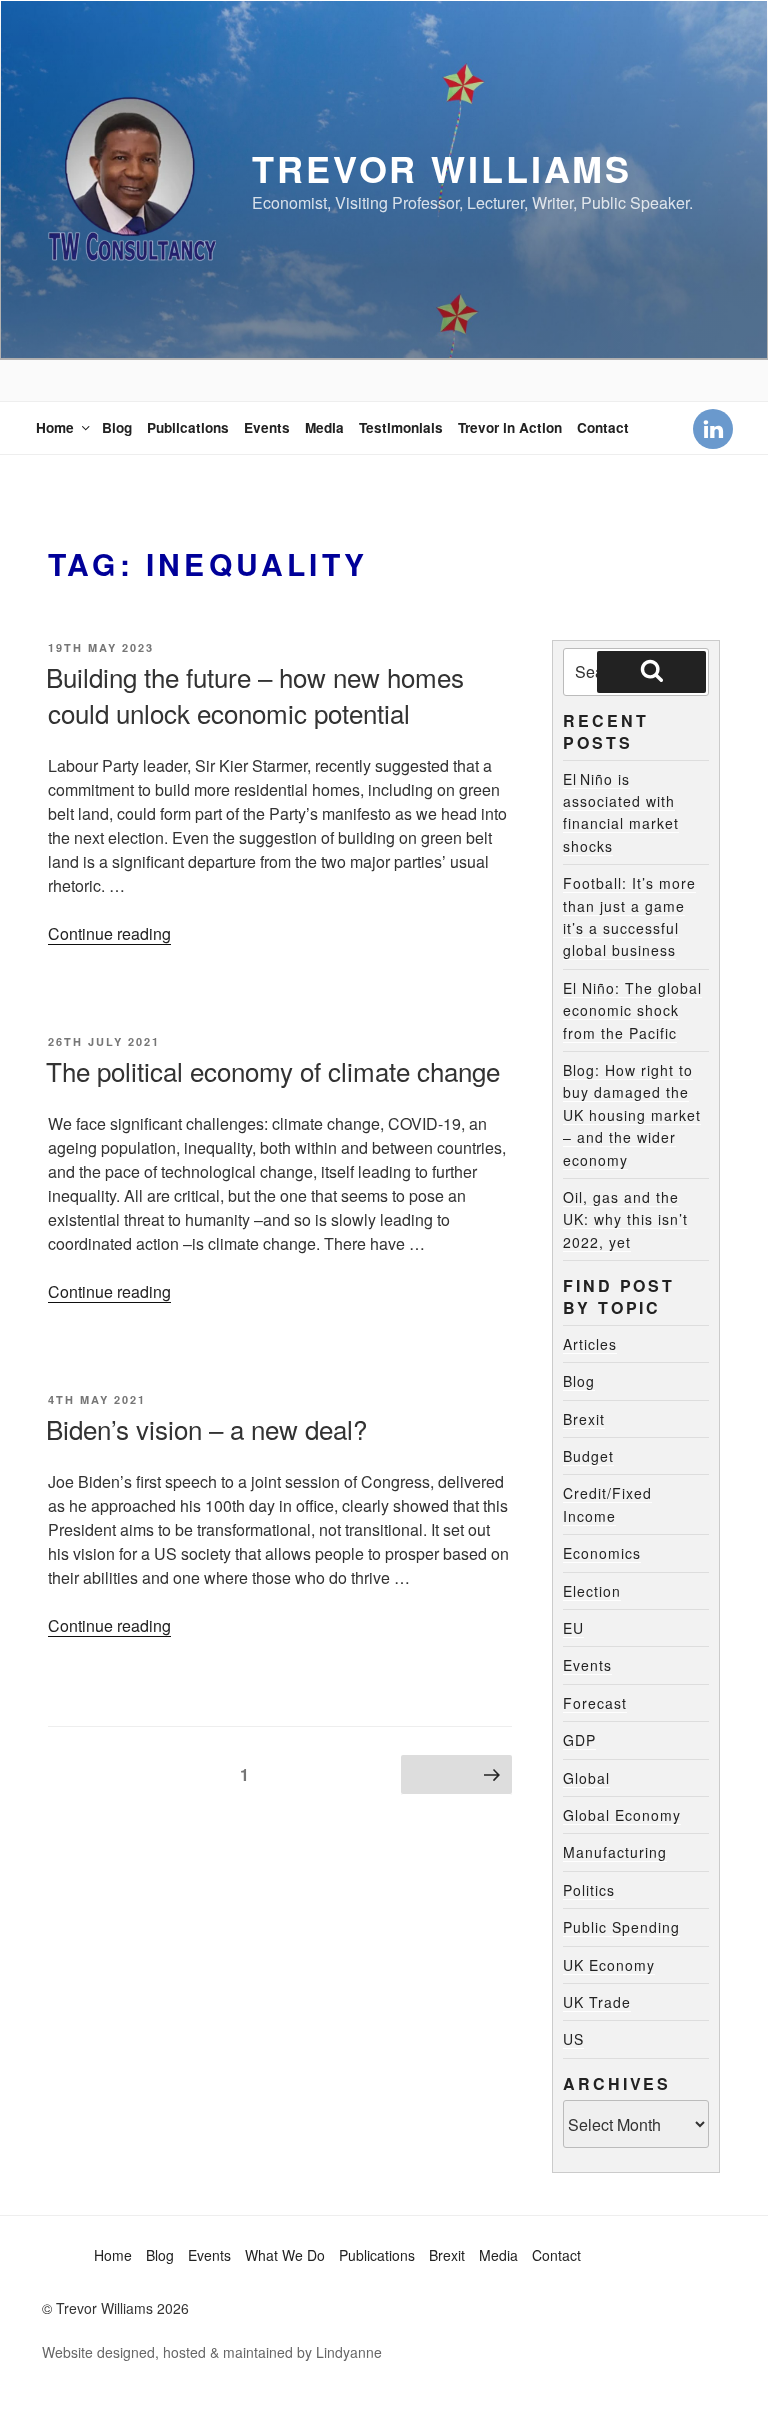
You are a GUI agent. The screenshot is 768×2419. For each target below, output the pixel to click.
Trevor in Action (510, 427)
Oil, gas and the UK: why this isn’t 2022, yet (625, 1219)
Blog (117, 427)
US (573, 2039)
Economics (602, 1553)
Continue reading (109, 933)
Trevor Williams (442, 168)
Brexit (584, 1419)
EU (573, 1628)
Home (55, 427)
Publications (188, 427)
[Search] (651, 672)
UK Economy (609, 1965)
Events (267, 427)
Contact (603, 427)
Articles (590, 1344)
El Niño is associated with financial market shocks (621, 812)
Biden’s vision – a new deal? (206, 1428)
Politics (589, 1890)
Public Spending (621, 1927)
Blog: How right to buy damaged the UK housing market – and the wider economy (632, 1115)
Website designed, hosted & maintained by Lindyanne (212, 2352)
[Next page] (456, 1775)
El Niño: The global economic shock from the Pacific (632, 1010)
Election (592, 1591)
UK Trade (597, 2002)
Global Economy (622, 1815)
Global (586, 1778)
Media (324, 427)
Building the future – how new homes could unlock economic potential (255, 694)
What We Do (285, 2255)
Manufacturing (615, 1852)
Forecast (595, 1703)
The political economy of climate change (273, 1070)
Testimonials (401, 427)
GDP (579, 1740)
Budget (588, 1456)
